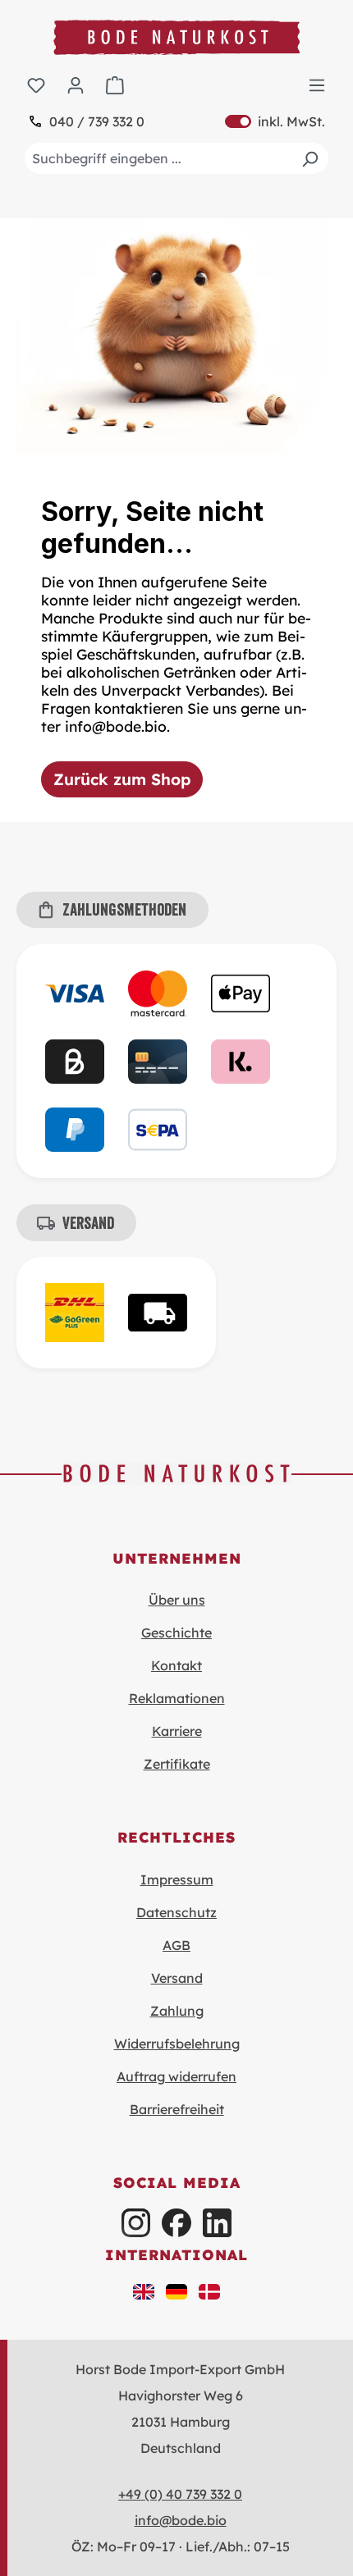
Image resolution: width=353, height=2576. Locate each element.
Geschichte (176, 1633)
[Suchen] (309, 158)
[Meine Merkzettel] (36, 84)
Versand (177, 1978)
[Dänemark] (209, 2291)
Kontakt (176, 1665)
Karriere (177, 1731)
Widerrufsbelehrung (177, 2044)
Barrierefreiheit (177, 2109)
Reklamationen (177, 1698)
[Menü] (317, 84)
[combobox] (176, 158)
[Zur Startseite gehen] (176, 37)
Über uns (177, 1600)
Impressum (177, 1879)
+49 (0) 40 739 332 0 (180, 2494)
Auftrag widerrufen (176, 2076)
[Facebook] (176, 2223)
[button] (144, 2291)
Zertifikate (177, 1764)
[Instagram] (136, 2223)
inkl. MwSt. (275, 121)
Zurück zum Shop (122, 779)
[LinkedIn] (217, 2223)
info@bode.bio (181, 2520)
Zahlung (177, 2011)
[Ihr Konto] (76, 84)
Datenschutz (176, 1912)
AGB (176, 1945)
